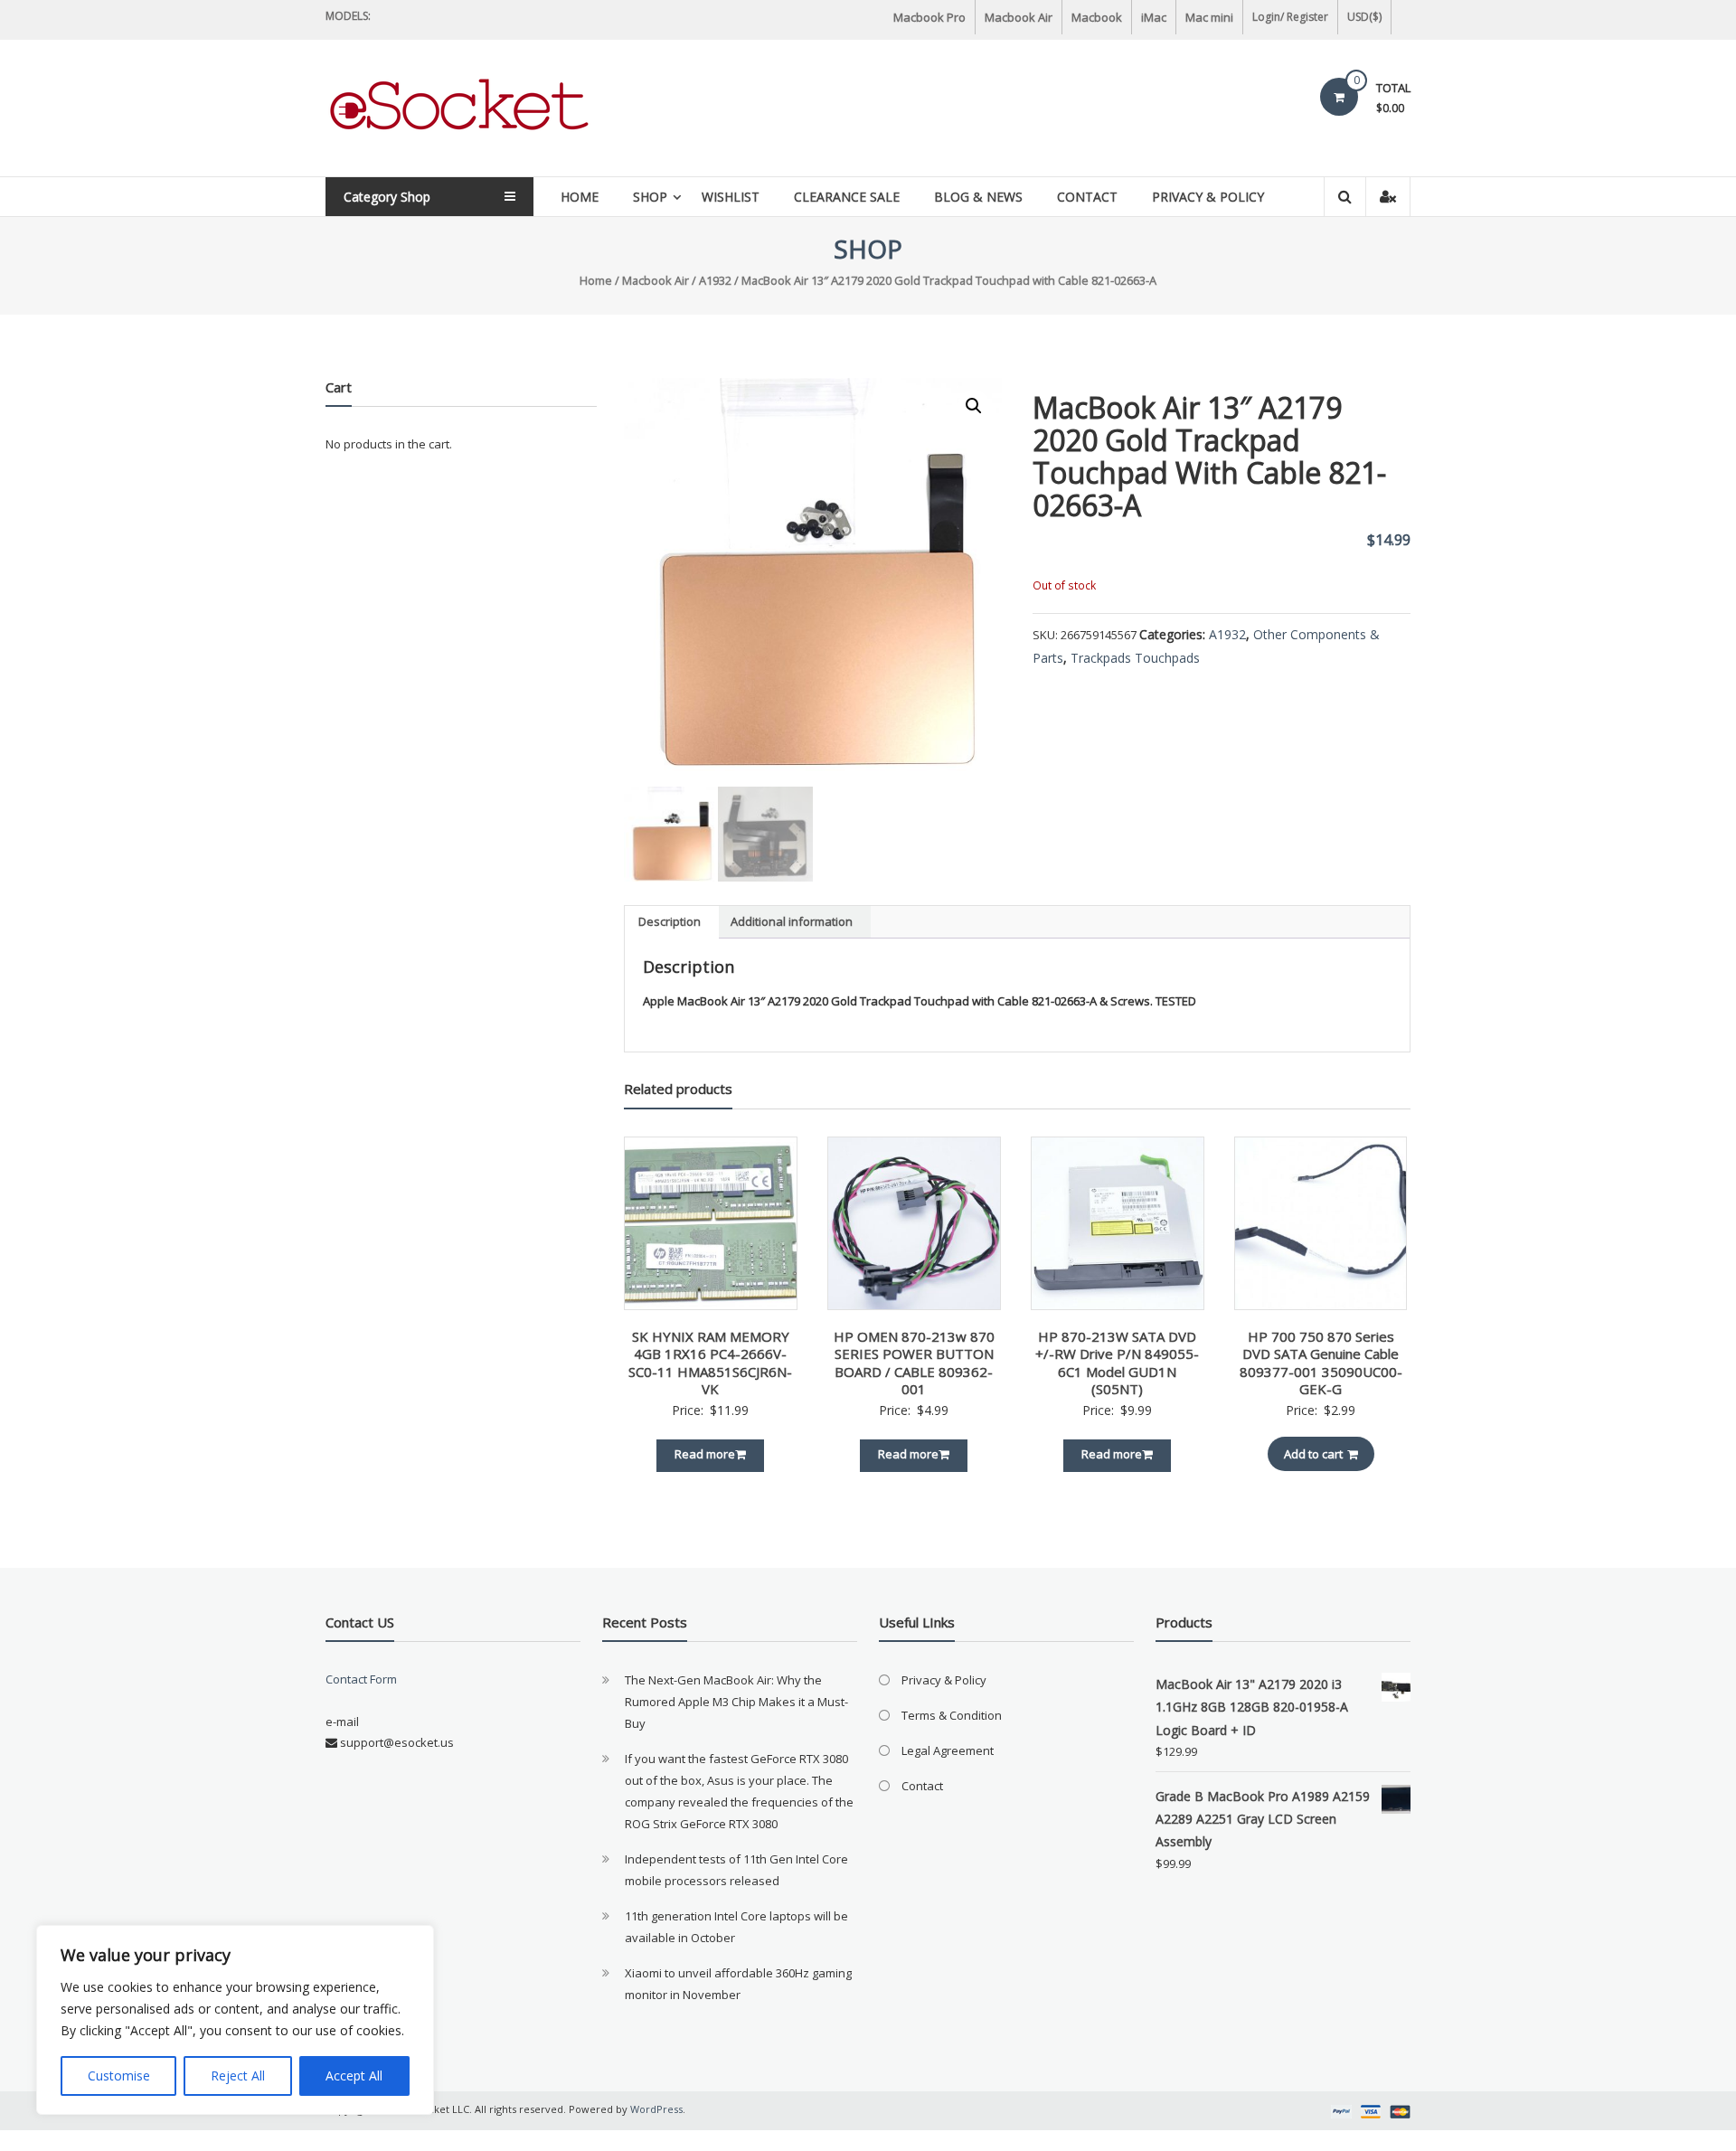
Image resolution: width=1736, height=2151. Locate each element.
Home (580, 197)
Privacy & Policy (1208, 197)
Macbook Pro (929, 17)
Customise (119, 2076)
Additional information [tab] (792, 921)
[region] (235, 2020)
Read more (705, 1454)
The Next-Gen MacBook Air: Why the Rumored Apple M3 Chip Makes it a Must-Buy (736, 1702)
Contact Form (361, 1679)
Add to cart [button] (1313, 1454)
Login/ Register (1290, 17)
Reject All (238, 2076)
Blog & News (978, 197)
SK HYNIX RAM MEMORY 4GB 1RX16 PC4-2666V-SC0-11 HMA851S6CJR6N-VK (710, 1363)
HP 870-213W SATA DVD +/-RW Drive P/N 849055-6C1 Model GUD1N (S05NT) (1117, 1363)
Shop (650, 197)
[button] (974, 406)
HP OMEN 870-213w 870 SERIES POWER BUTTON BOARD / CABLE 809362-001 (914, 1363)
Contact (1087, 197)
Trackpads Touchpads (1135, 658)
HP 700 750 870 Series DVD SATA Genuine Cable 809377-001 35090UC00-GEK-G (1321, 1363)
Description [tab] (670, 921)
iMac (1154, 17)
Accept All (354, 2076)
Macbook (1097, 17)
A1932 (715, 280)
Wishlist (731, 197)
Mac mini (1209, 17)
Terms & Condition (952, 1715)
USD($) (1364, 17)
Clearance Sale (847, 197)
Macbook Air (1019, 17)
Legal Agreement (948, 1750)
